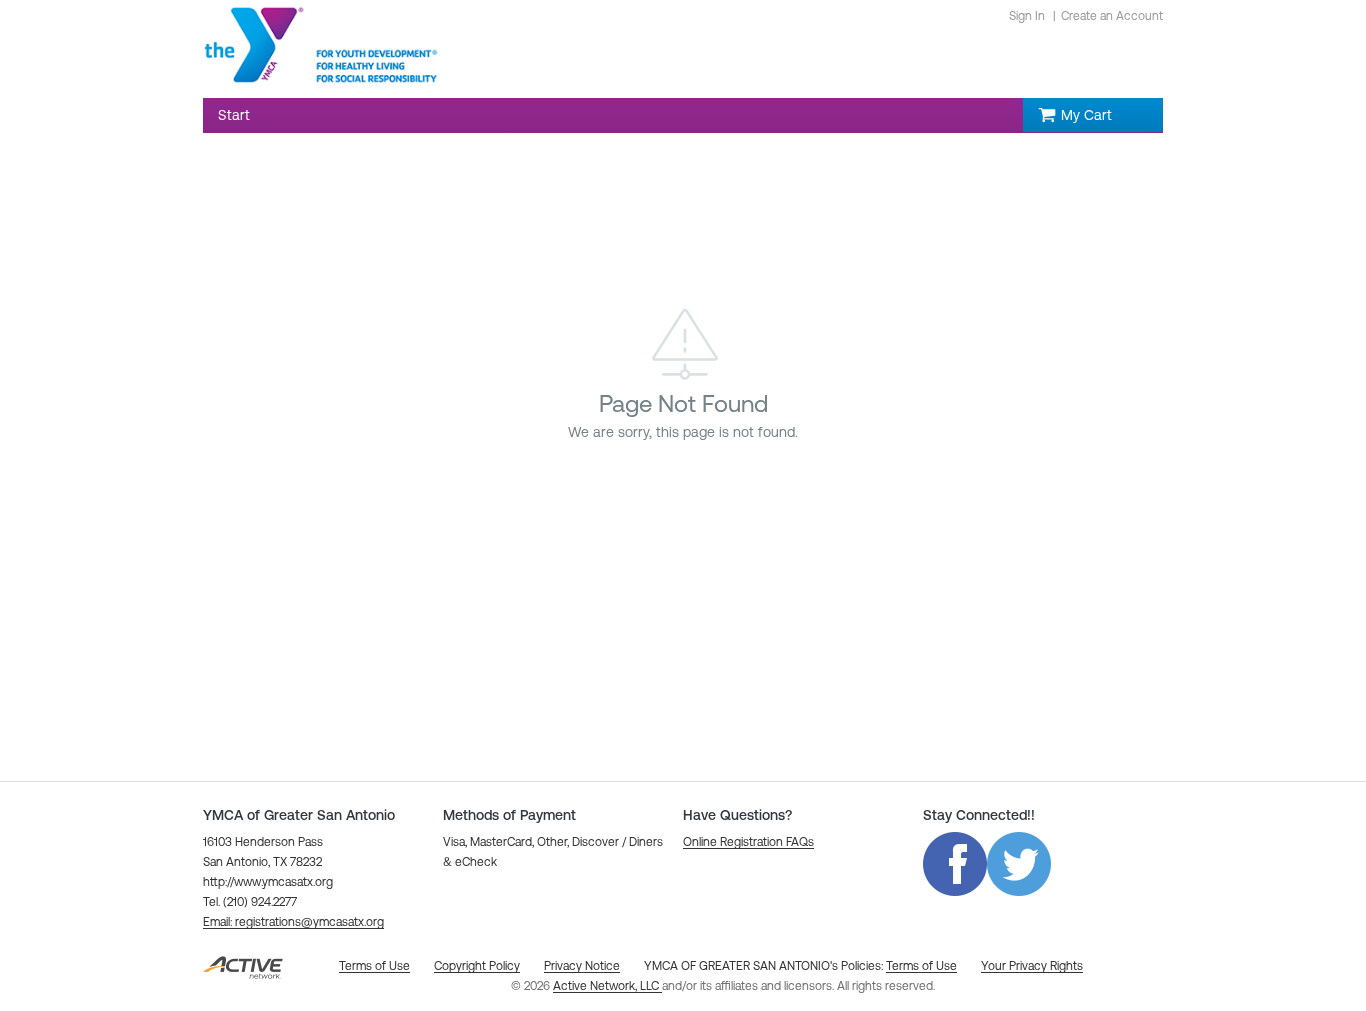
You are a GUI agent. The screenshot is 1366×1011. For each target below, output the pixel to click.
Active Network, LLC (607, 986)
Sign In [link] (1027, 16)
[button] (293, 922)
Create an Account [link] (1112, 16)
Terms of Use (921, 966)
